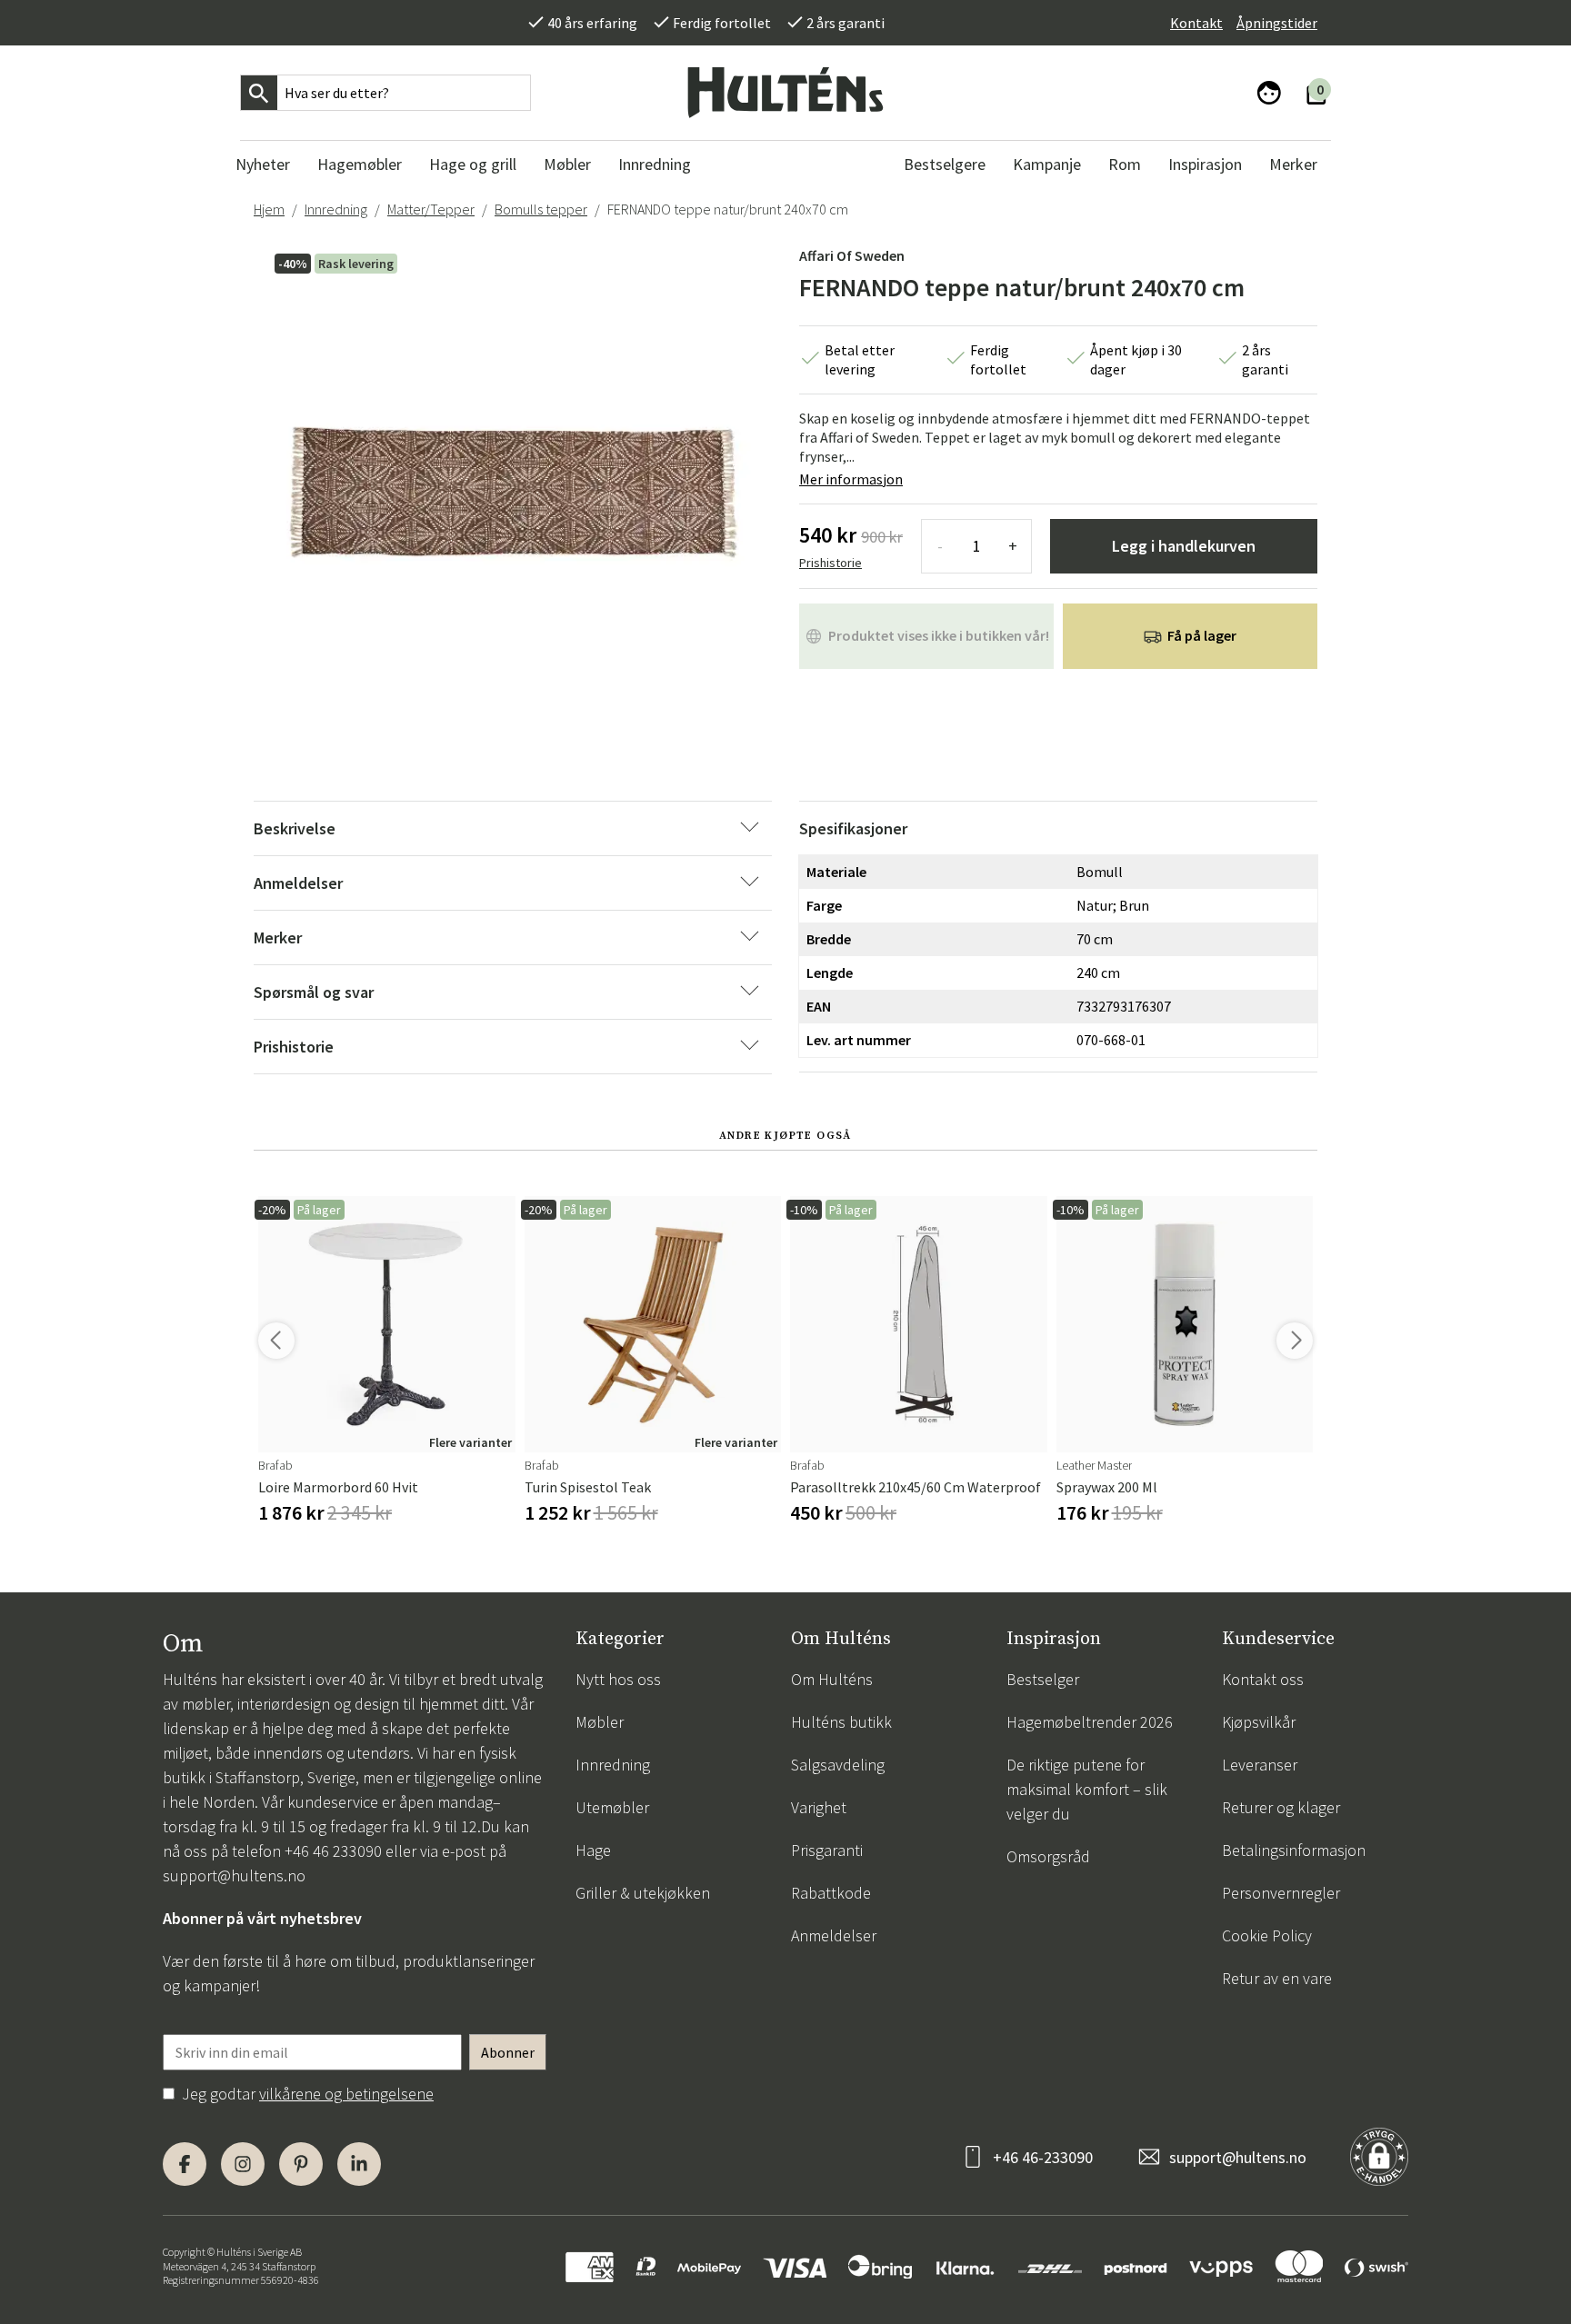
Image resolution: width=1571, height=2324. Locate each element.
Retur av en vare (1277, 1978)
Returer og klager (1281, 1807)
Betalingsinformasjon (1294, 1850)
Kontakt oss (1263, 1679)
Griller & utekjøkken (643, 1893)
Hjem (269, 209)
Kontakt (1196, 23)
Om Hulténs (832, 1679)
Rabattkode (831, 1893)
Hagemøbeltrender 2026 (1090, 1722)
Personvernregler (1281, 1893)
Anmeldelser (834, 1935)
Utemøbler (612, 1807)
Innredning (336, 209)
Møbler (600, 1722)
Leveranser (1260, 1765)
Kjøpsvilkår (1259, 1722)
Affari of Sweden (852, 255)
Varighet (819, 1807)
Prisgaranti (827, 1850)
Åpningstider (1277, 23)
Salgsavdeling (838, 1765)
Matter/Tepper (431, 209)
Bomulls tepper (541, 209)
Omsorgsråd (1048, 1856)
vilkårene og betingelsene (346, 2094)
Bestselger (1043, 1679)
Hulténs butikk (841, 1722)
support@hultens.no (234, 1875)
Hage (593, 1850)
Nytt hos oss (618, 1679)
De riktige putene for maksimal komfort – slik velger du (1087, 1789)
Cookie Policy (1267, 1935)
